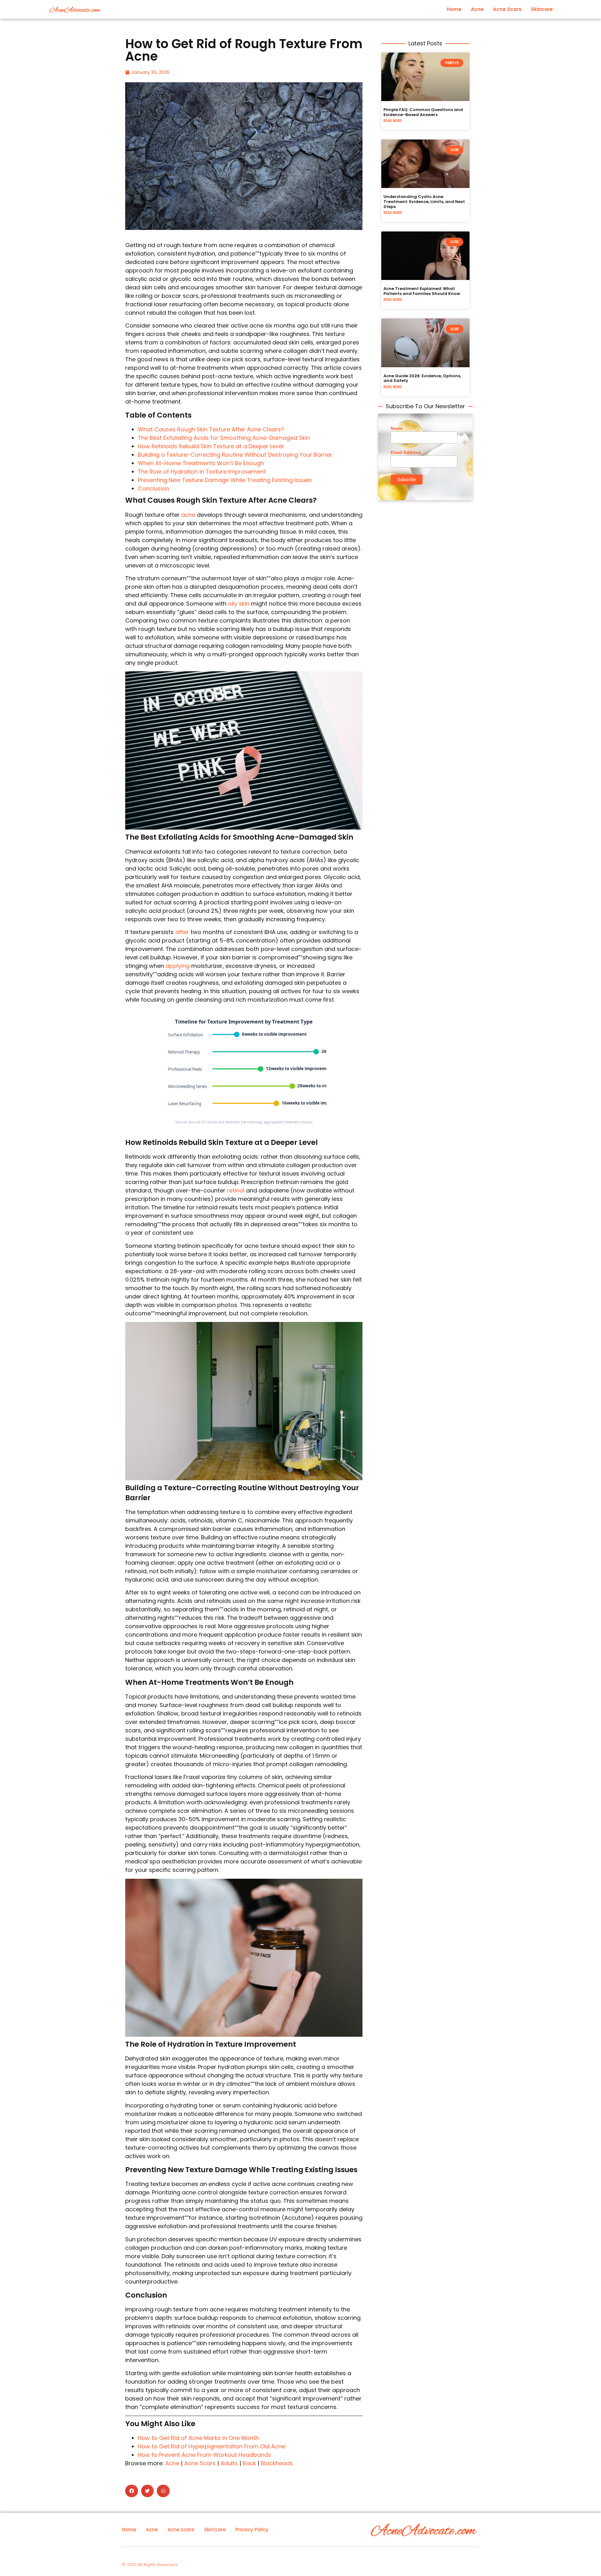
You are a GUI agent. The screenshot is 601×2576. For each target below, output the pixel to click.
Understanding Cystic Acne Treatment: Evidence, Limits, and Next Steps (424, 201)
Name (397, 428)
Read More (393, 121)
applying (178, 966)
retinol (236, 1190)
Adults (229, 2463)
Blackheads (277, 2463)
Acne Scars (507, 9)
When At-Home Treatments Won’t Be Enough (201, 463)
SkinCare (215, 2530)
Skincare (542, 9)
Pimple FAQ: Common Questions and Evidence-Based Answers (423, 112)
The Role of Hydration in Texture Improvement (202, 472)
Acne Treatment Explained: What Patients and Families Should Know (422, 291)
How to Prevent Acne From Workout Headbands (204, 2455)
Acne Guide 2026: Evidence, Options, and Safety (422, 378)
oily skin (239, 604)
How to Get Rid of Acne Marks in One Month (198, 2438)
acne (188, 515)
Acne (477, 9)
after (182, 932)
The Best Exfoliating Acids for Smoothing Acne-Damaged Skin (224, 438)
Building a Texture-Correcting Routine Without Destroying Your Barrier (235, 455)
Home (454, 9)
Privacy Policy (252, 2530)
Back (249, 2463)
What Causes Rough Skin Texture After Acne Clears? (211, 429)
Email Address (406, 452)
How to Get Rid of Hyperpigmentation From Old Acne (211, 2446)
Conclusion (153, 488)
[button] (132, 2491)
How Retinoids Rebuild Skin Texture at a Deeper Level (211, 446)
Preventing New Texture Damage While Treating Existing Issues (225, 480)
